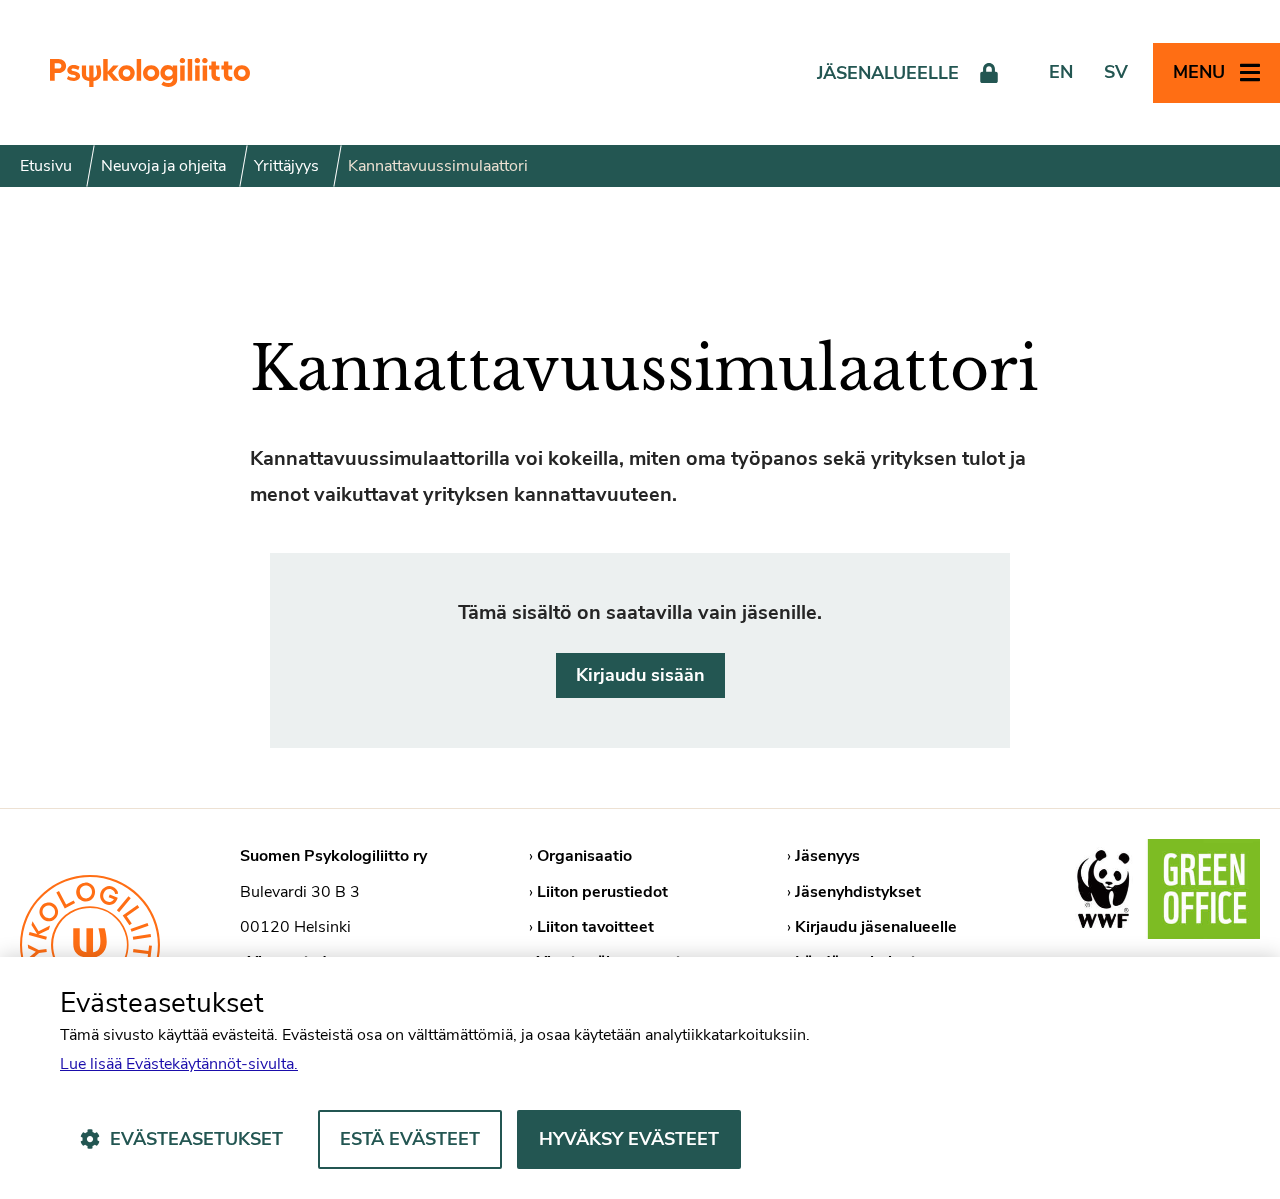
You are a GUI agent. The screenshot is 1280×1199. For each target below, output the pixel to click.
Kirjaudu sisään (640, 675)
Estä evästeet (410, 1139)
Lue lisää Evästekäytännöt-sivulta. (179, 1064)
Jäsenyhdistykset (858, 892)
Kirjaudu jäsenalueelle (876, 927)
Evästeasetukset (196, 1139)
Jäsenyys (827, 856)
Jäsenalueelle (888, 73)
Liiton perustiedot (602, 892)
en (1061, 72)
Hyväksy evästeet (629, 1139)
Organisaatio (584, 856)
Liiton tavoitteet (595, 927)
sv (1116, 72)
